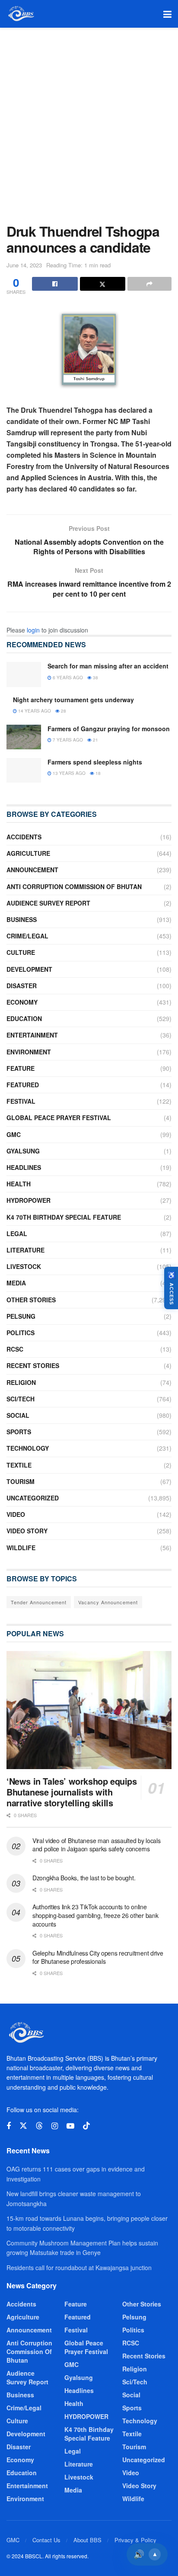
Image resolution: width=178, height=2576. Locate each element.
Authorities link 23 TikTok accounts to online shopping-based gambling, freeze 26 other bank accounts (95, 1915)
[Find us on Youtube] (70, 2126)
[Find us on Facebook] (9, 2126)
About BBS (87, 2540)
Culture (21, 952)
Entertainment (32, 1035)
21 (95, 740)
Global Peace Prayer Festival (59, 1118)
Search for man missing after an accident (108, 666)
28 (63, 711)
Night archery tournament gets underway (73, 700)
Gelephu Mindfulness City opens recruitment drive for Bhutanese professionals (98, 1957)
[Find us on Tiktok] (86, 2126)
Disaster (22, 986)
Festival (21, 1101)
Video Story (27, 1531)
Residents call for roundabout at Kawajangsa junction (79, 2268)
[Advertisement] (89, 121)
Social (18, 1415)
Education (24, 1018)
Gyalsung (23, 1151)
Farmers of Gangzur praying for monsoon (109, 729)
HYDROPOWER (29, 1200)
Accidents (24, 837)
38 (95, 678)
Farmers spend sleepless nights (95, 762)
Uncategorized (33, 1498)
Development (29, 969)
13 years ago (68, 773)
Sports (19, 1432)
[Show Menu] (167, 14)
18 (97, 773)
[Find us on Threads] (39, 2126)
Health (19, 1184)
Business (22, 919)
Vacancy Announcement (108, 1602)
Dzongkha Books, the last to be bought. (84, 1878)
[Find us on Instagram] (55, 2126)
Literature (25, 1250)
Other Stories (31, 1300)
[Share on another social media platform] (149, 284)
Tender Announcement (39, 1602)
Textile (19, 1465)
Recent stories (33, 1365)
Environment (29, 1052)
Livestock (24, 1266)
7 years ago (67, 740)
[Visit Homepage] (21, 14)
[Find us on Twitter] (23, 2126)
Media (16, 1283)
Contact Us (46, 2540)
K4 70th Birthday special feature (64, 1217)
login (33, 630)
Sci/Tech (21, 1399)
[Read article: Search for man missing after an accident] (24, 674)
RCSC (15, 1349)
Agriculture (28, 853)
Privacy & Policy (135, 2540)
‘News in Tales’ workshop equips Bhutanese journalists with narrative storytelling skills (72, 1792)
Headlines (24, 1167)
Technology (28, 1448)
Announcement (32, 870)
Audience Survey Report (48, 903)
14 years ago (34, 711)
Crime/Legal (27, 936)
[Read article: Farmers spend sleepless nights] (24, 770)
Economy (22, 1002)
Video (16, 1514)
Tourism (21, 1481)
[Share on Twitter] (103, 284)
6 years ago (67, 678)
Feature (21, 1068)
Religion (21, 1382)
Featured (23, 1085)
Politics (21, 1333)
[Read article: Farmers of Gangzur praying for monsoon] (24, 737)
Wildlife (21, 1548)
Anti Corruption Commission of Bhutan (74, 887)
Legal (17, 1233)
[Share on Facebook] (55, 284)
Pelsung (21, 1316)
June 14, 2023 (24, 265)
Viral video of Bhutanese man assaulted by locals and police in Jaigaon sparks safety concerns (97, 1845)
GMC (14, 1134)
